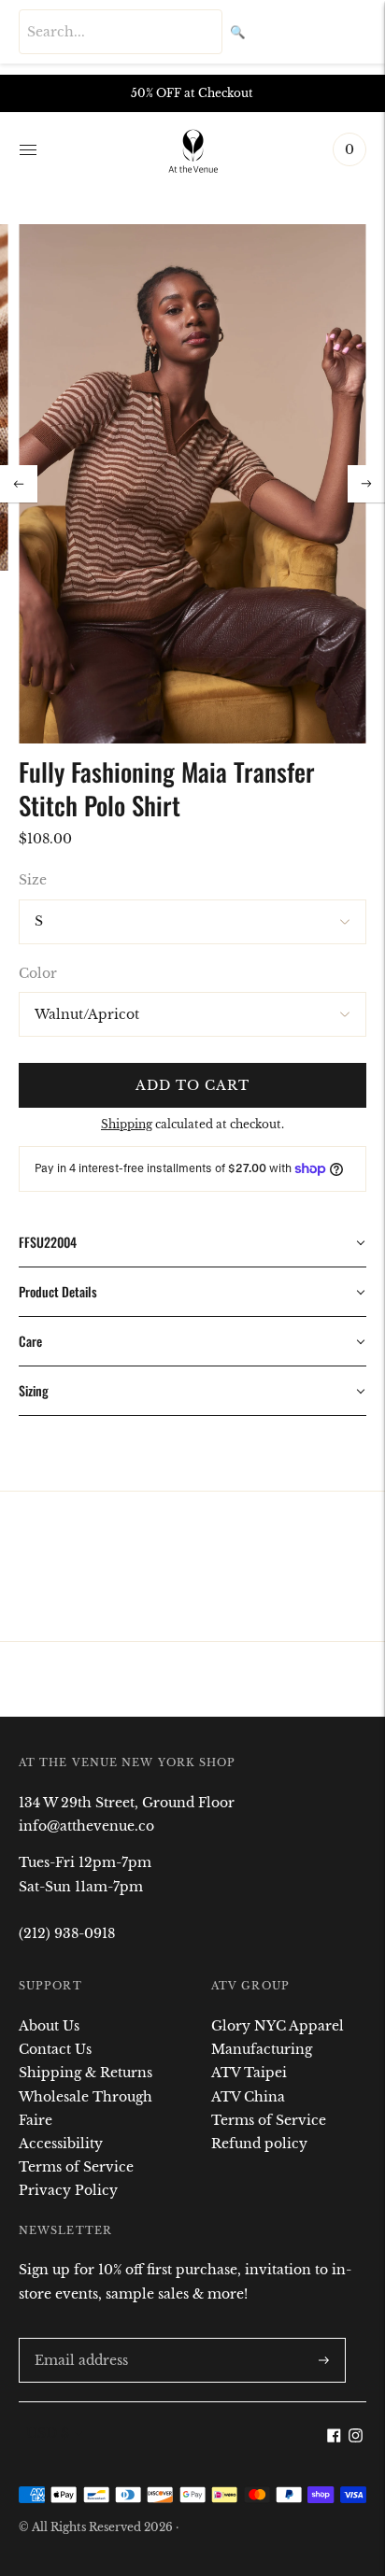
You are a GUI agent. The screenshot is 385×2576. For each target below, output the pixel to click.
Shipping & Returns (86, 2073)
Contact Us (55, 2049)
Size (33, 880)
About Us (49, 2026)
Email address (78, 2337)
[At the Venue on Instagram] (356, 2438)
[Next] (366, 484)
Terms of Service (76, 2167)
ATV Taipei (249, 2073)
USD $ (48, 2433)
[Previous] (19, 484)
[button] (192, 1243)
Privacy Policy (68, 2190)
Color (38, 973)
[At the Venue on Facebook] (334, 2438)
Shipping (127, 1124)
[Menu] (28, 149)
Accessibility (61, 2144)
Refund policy (259, 2144)
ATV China (248, 2097)
